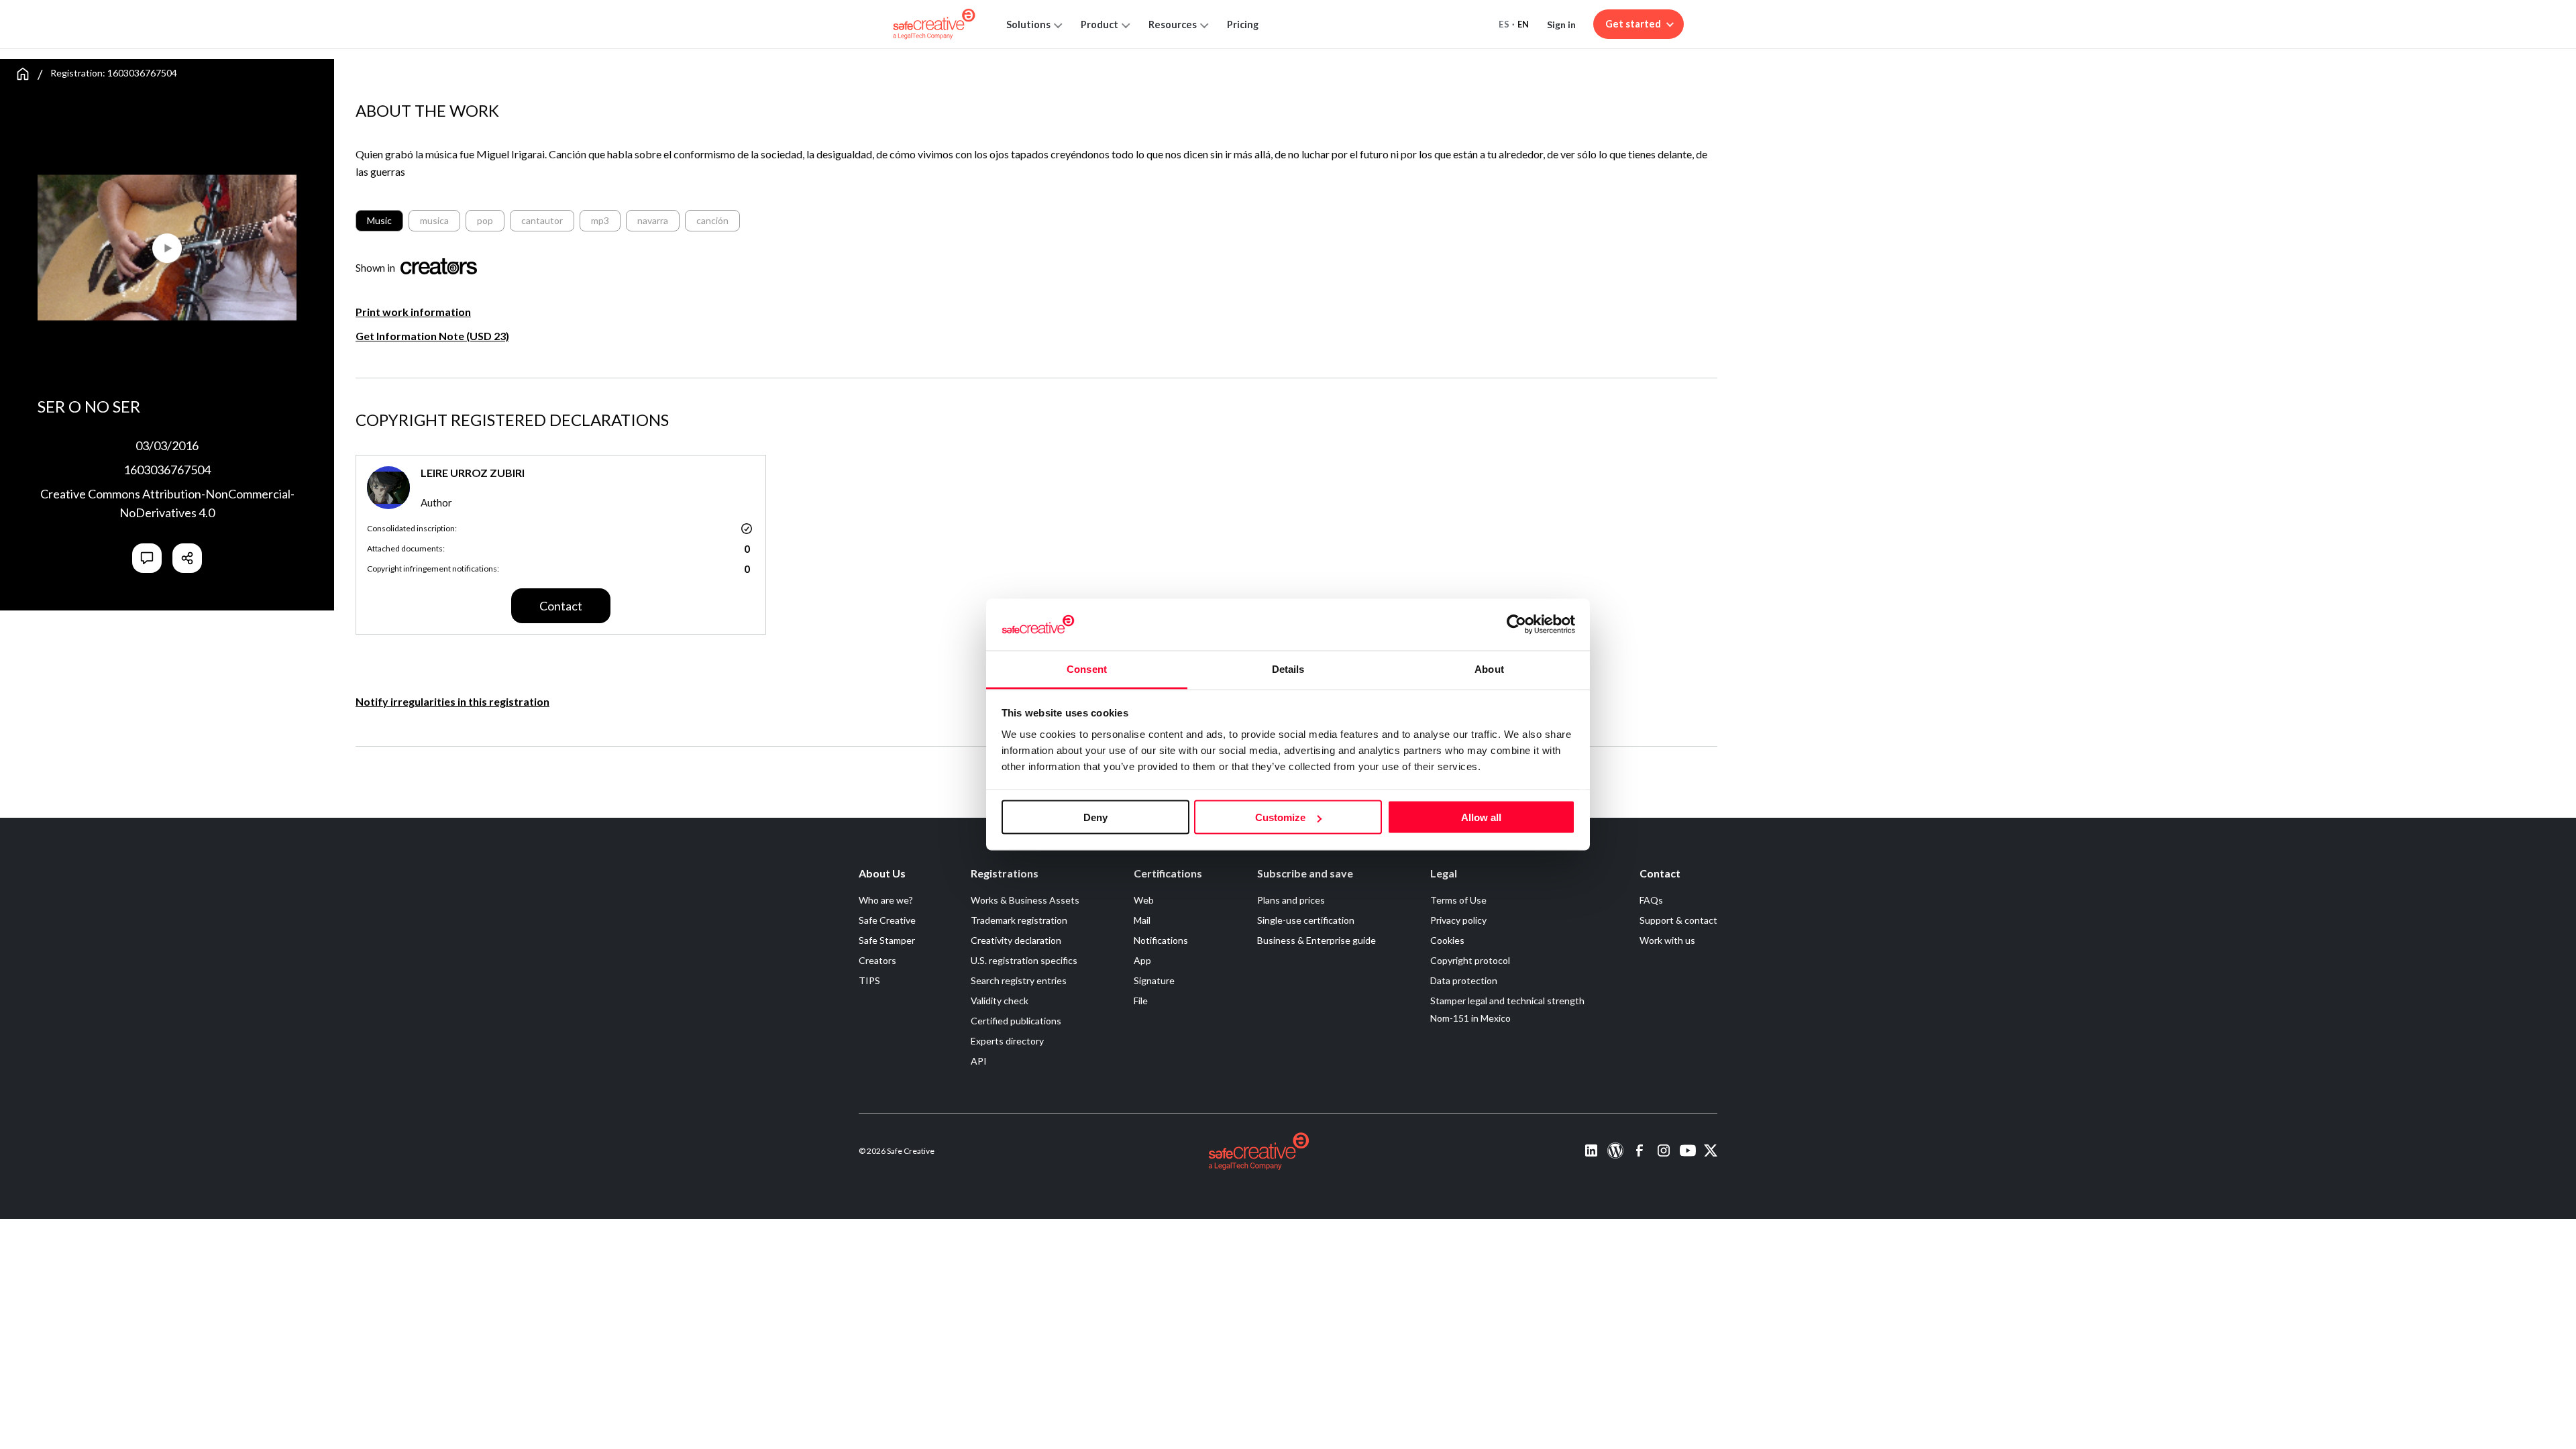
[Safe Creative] (934, 24)
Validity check (1000, 1001)
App (1142, 960)
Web (1144, 900)
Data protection (1464, 980)
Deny (1095, 817)
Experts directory (1007, 1041)
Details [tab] (1288, 668)
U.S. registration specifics (1024, 960)
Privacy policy (1458, 920)
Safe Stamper (887, 940)
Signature (1154, 980)
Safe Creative (887, 920)
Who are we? (886, 900)
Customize (1280, 817)
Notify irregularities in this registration (452, 701)
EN (1523, 24)
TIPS (869, 980)
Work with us (1667, 940)
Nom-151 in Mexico (1470, 1018)
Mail (1142, 920)
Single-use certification (1306, 920)
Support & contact (1678, 920)
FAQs (1651, 900)
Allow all (1481, 817)
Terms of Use (1458, 900)
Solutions (1028, 24)
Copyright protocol (1470, 960)
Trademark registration (1019, 920)
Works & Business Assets (1025, 900)
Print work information (413, 312)
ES (1504, 24)
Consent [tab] (1087, 668)
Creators (877, 960)
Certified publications (1016, 1021)
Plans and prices (1291, 900)
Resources (1173, 24)
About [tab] (1489, 668)
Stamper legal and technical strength (1507, 1001)
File (1141, 1001)
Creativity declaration (1016, 940)
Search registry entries (1019, 980)
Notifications (1161, 940)
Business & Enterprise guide (1317, 940)
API (979, 1061)
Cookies (1447, 940)
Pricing (1243, 24)
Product (1099, 24)
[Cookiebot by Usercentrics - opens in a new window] (1516, 625)
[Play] (102, 242)
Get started (1633, 24)
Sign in (1561, 24)
